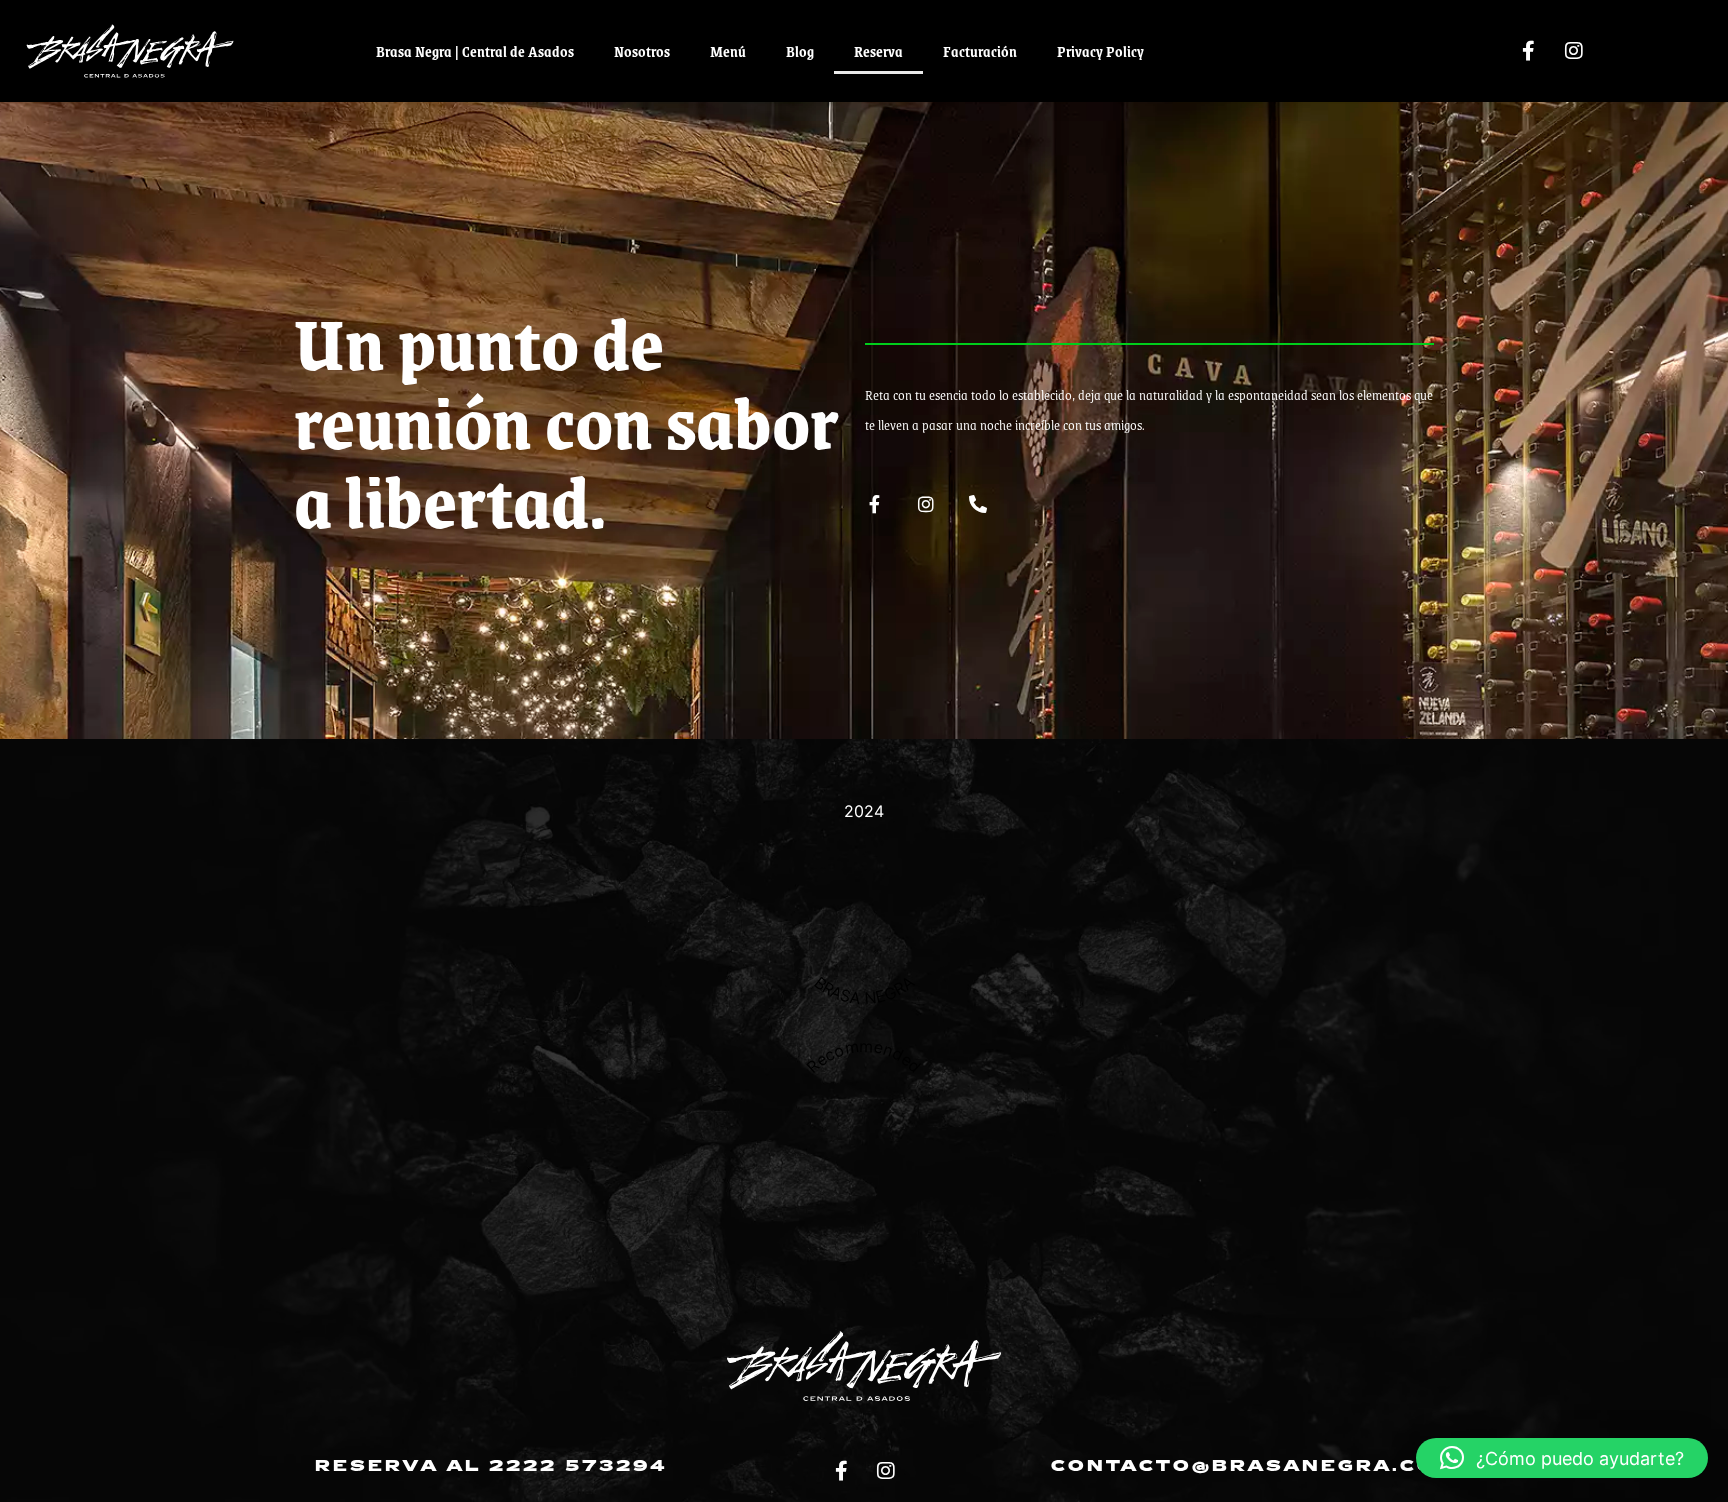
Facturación (980, 51)
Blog (800, 51)
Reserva (878, 51)
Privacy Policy (1100, 51)
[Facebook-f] (1529, 51)
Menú (728, 51)
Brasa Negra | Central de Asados (475, 51)
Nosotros (642, 51)
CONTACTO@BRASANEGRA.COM (1254, 1467)
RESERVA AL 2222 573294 (491, 1467)
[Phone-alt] (978, 504)
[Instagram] (1574, 51)
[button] (1562, 1458)
